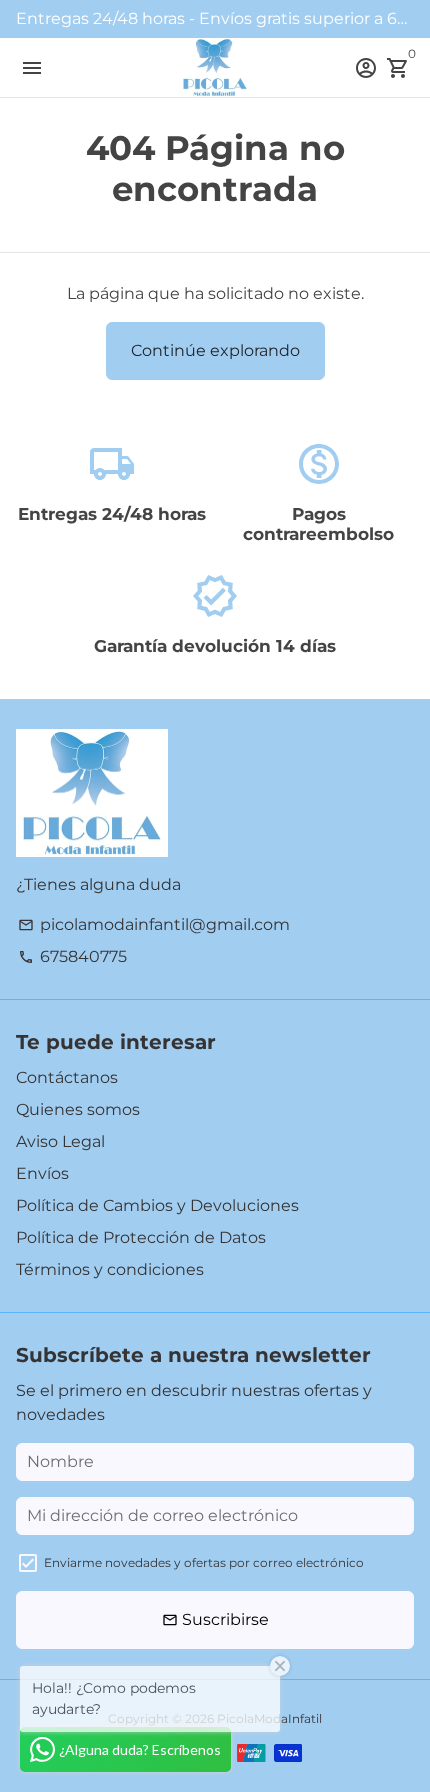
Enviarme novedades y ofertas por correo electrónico (204, 1562)
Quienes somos (78, 1109)
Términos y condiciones (110, 1269)
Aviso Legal (60, 1141)
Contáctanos (67, 1077)
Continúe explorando (215, 350)
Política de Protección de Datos (141, 1237)
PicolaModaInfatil (269, 1718)
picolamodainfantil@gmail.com (154, 924)
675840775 (72, 956)
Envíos (42, 1173)
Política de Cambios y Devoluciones (157, 1205)
